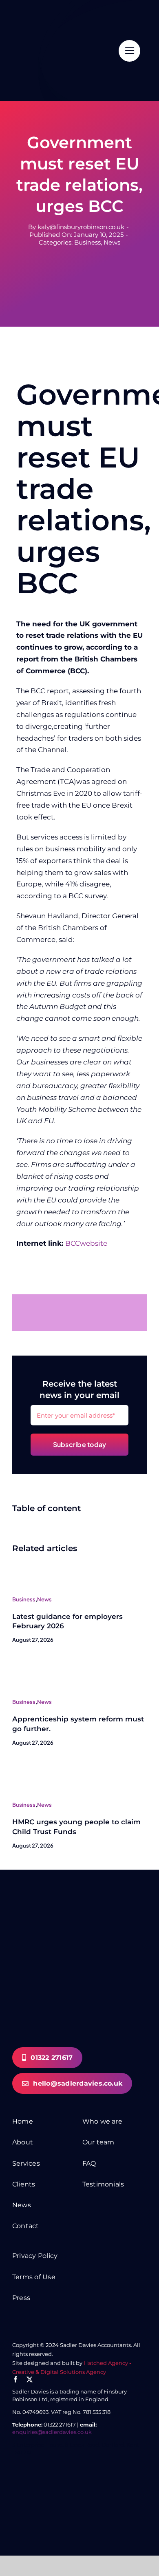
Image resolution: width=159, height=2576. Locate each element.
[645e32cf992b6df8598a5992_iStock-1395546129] (24, 1561)
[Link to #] (129, 51)
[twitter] (30, 2379)
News (112, 242)
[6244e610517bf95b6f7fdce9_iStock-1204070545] (24, 1664)
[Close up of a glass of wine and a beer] (24, 1767)
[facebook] (15, 2379)
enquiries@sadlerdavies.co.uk (52, 2432)
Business (87, 242)
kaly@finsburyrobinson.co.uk (81, 227)
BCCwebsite (86, 1243)
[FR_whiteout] (73, 2481)
